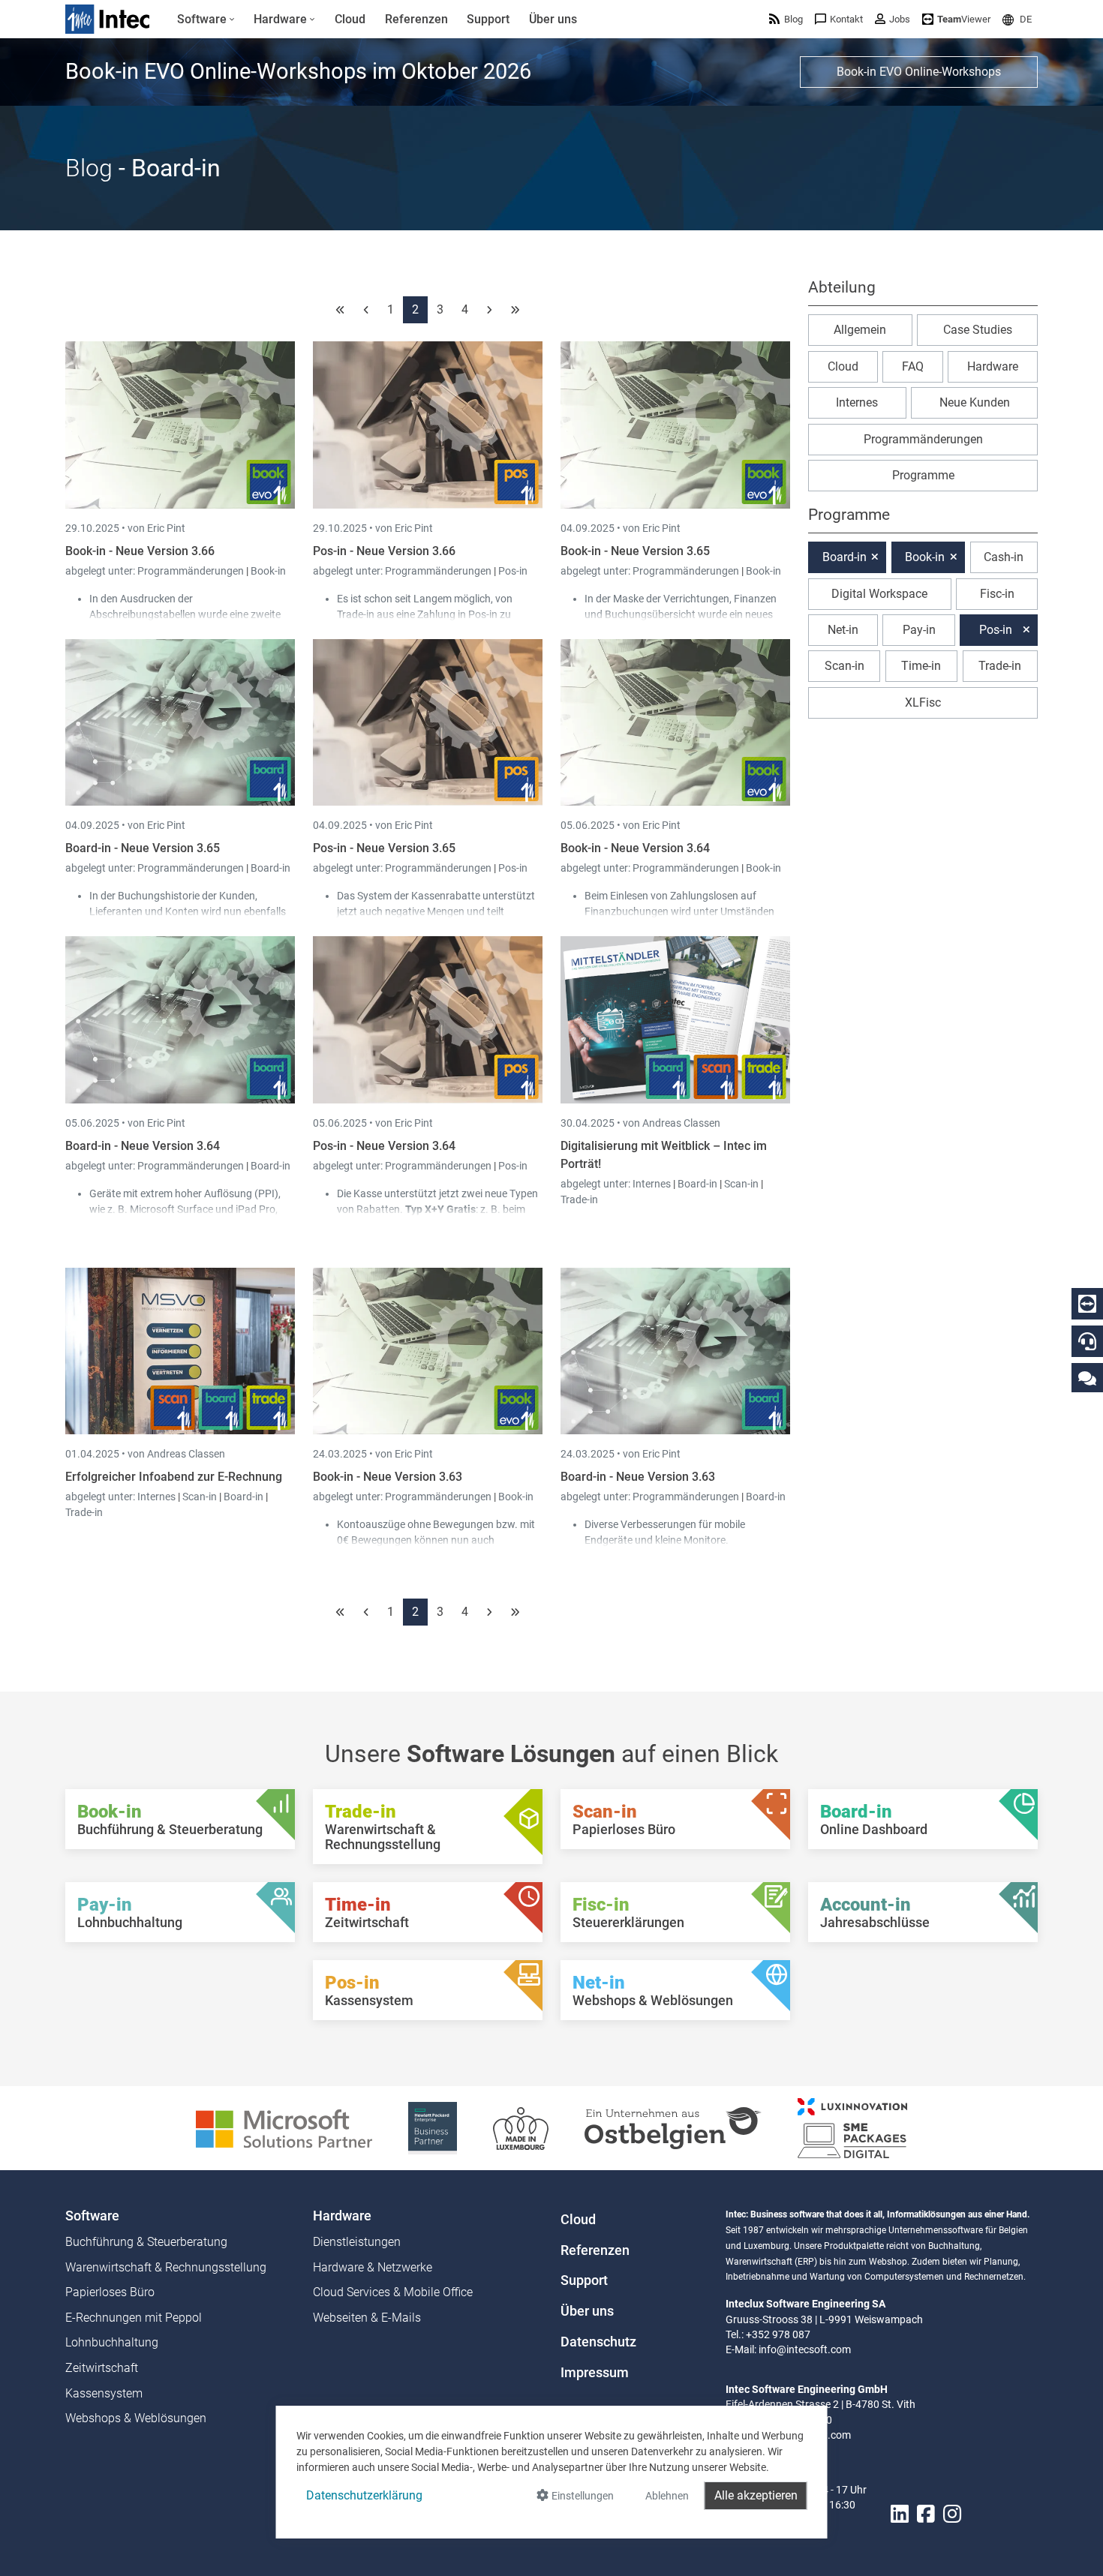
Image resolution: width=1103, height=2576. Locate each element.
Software (92, 2216)
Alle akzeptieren (756, 2495)
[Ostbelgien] (673, 2127)
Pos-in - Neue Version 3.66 (384, 551)
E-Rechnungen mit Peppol (134, 2318)
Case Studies (978, 330)
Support (584, 2280)
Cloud (843, 366)
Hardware (993, 366)
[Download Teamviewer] (1087, 1304)
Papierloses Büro (110, 2292)
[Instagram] (952, 2514)
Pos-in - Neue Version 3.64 (384, 1146)
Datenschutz (598, 2342)
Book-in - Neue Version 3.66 (140, 551)
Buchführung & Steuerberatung (146, 2242)
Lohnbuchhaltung (112, 2342)
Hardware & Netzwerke (373, 2267)
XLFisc (923, 703)
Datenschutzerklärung (364, 2495)
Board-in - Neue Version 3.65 (143, 848)
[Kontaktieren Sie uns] (1087, 1378)
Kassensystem (104, 2393)
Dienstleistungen (357, 2242)
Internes (653, 1184)
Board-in (270, 868)
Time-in (921, 666)
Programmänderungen (192, 571)
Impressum (595, 2373)
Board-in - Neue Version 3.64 (143, 1146)
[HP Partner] (433, 2127)
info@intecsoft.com (805, 2349)
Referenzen (595, 2250)
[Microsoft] (284, 2127)
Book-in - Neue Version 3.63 (388, 1477)
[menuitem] (206, 20)
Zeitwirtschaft (102, 2368)
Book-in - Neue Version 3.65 (635, 551)
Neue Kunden (975, 402)
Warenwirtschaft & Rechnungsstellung (166, 2267)
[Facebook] (926, 2514)
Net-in (843, 630)
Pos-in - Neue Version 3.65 (384, 848)
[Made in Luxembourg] (521, 2127)
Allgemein (860, 330)
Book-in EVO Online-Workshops (919, 72)
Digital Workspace (879, 594)
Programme (923, 475)
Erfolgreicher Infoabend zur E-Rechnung (174, 1477)
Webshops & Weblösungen (136, 2418)
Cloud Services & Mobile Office (393, 2292)
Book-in (268, 571)
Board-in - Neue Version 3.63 (638, 1477)
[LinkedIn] (900, 2514)
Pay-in (919, 630)
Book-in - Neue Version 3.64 (635, 848)
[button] (1017, 19)
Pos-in (513, 571)
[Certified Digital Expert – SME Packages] (852, 2127)
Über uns (587, 2311)
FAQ (913, 366)
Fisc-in (997, 594)
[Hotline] (1087, 1341)
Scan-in (741, 1184)
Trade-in (579, 1199)
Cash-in (1004, 557)
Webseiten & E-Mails (367, 2318)
